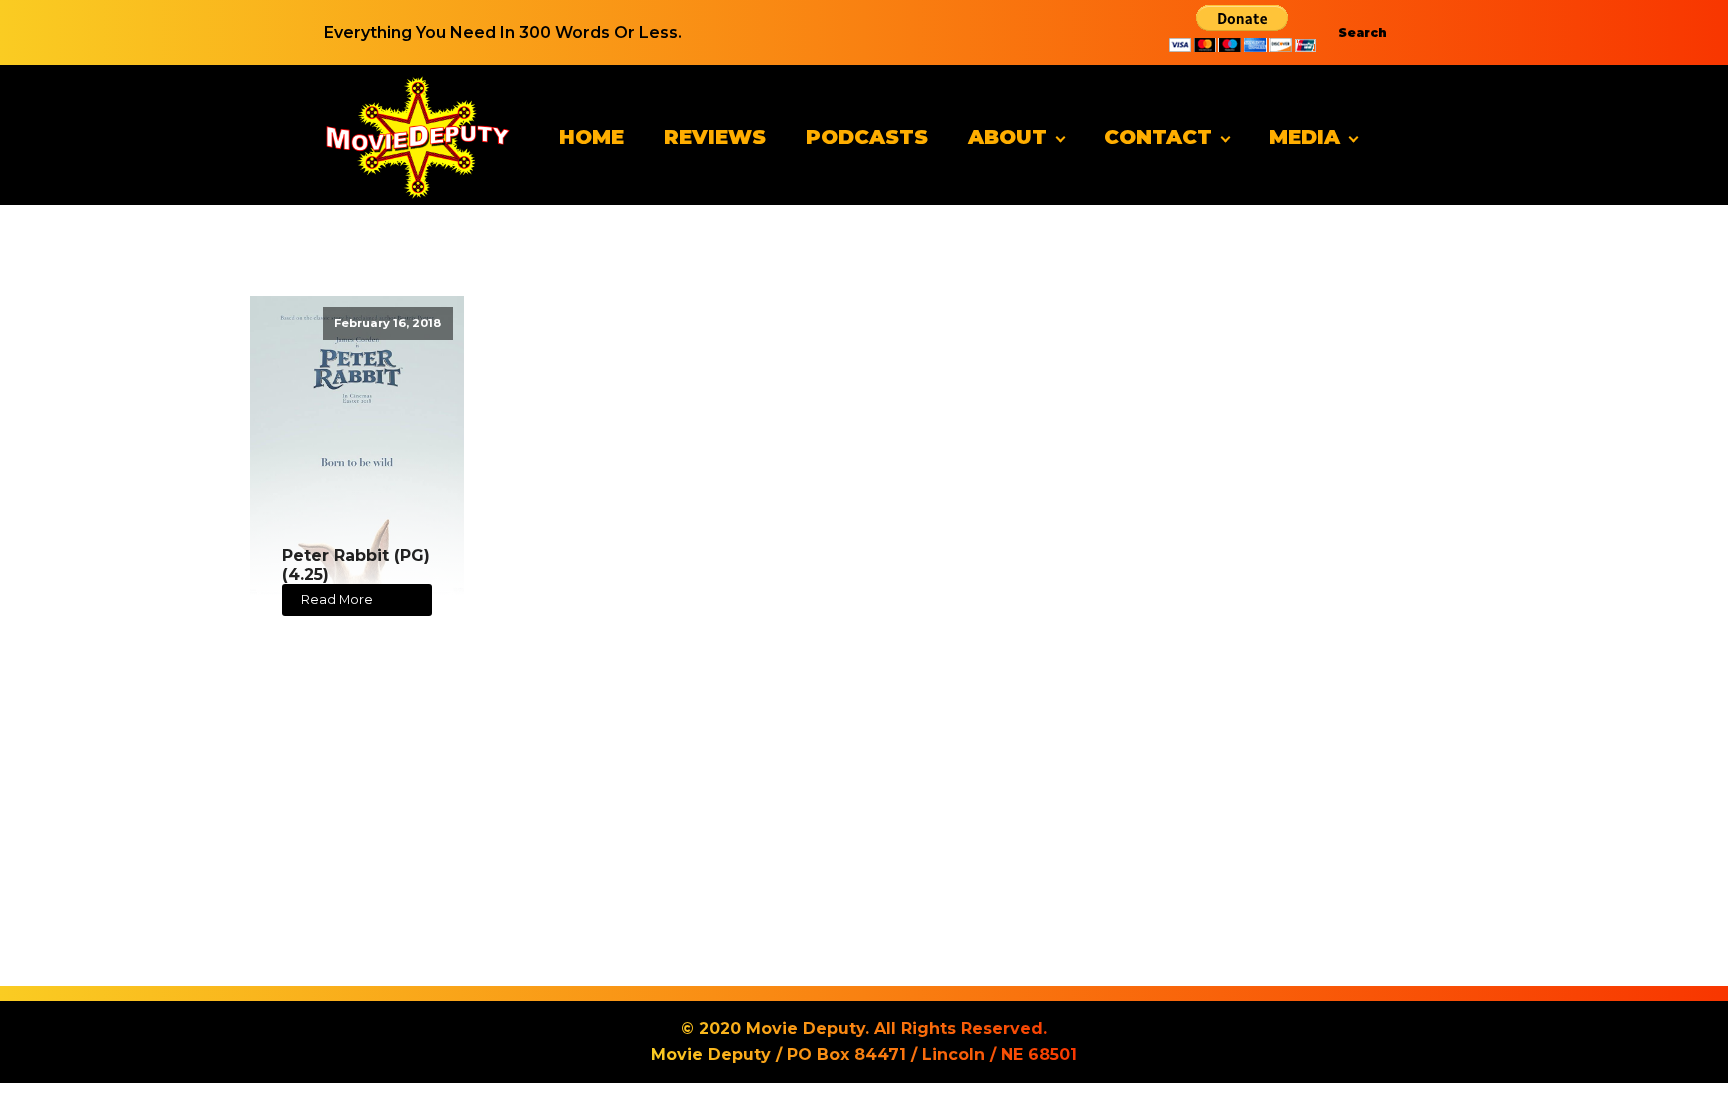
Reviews (715, 137)
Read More (337, 599)
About (1007, 137)
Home (591, 137)
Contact (1158, 137)
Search (1362, 32)
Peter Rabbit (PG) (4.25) (356, 565)
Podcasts (867, 137)
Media (1304, 137)
